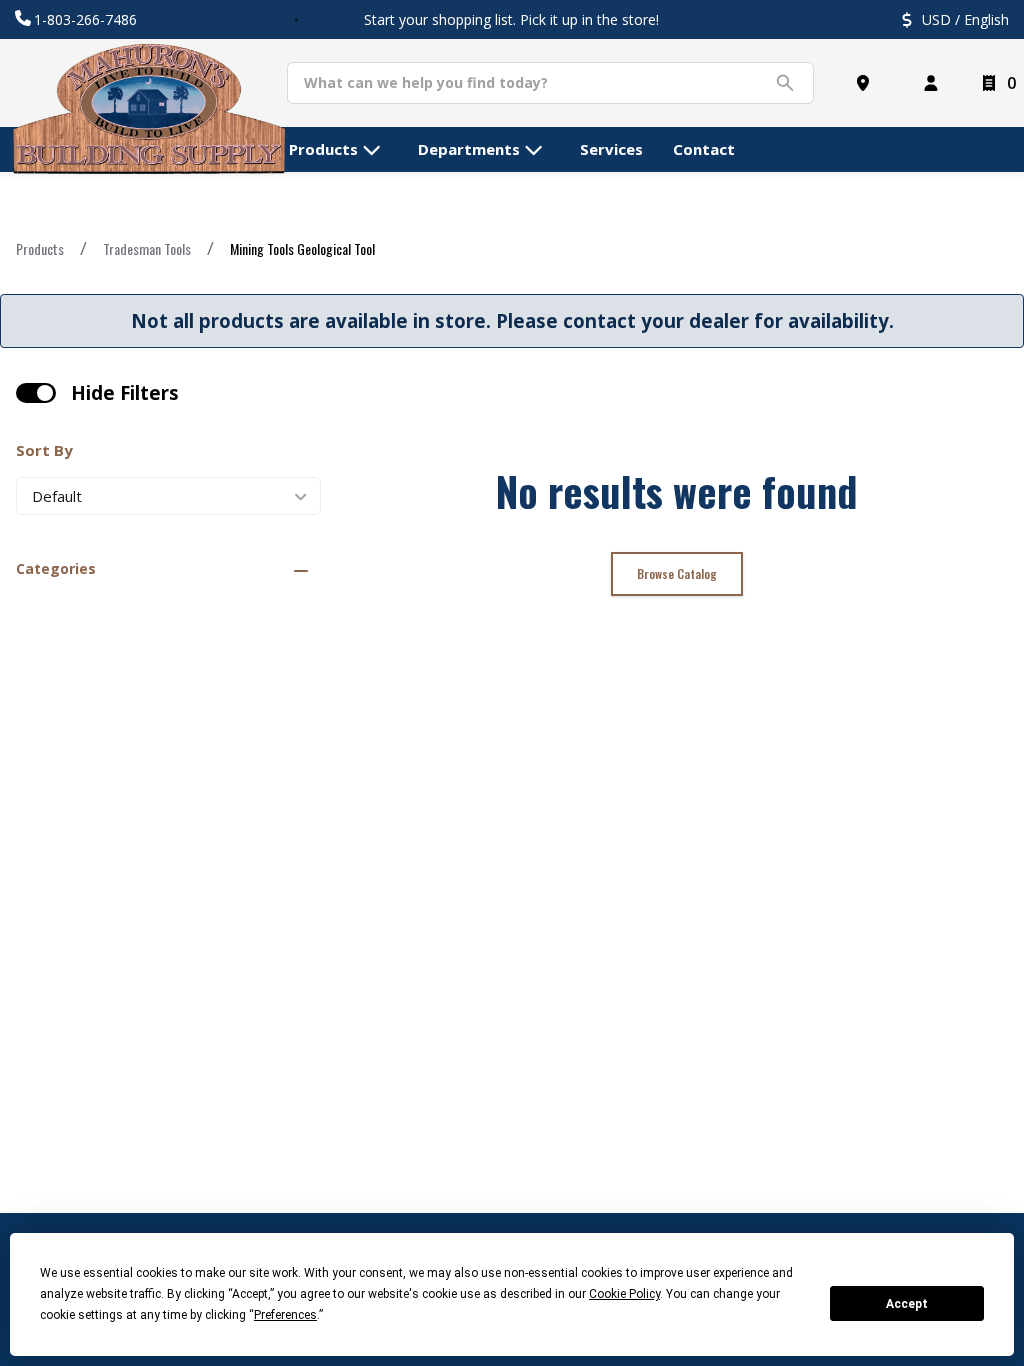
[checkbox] (36, 393)
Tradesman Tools (147, 248)
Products (40, 248)
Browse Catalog (677, 573)
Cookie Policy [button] (624, 1294)
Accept (907, 1304)
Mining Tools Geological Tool (302, 248)
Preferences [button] (285, 1315)
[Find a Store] (867, 83)
